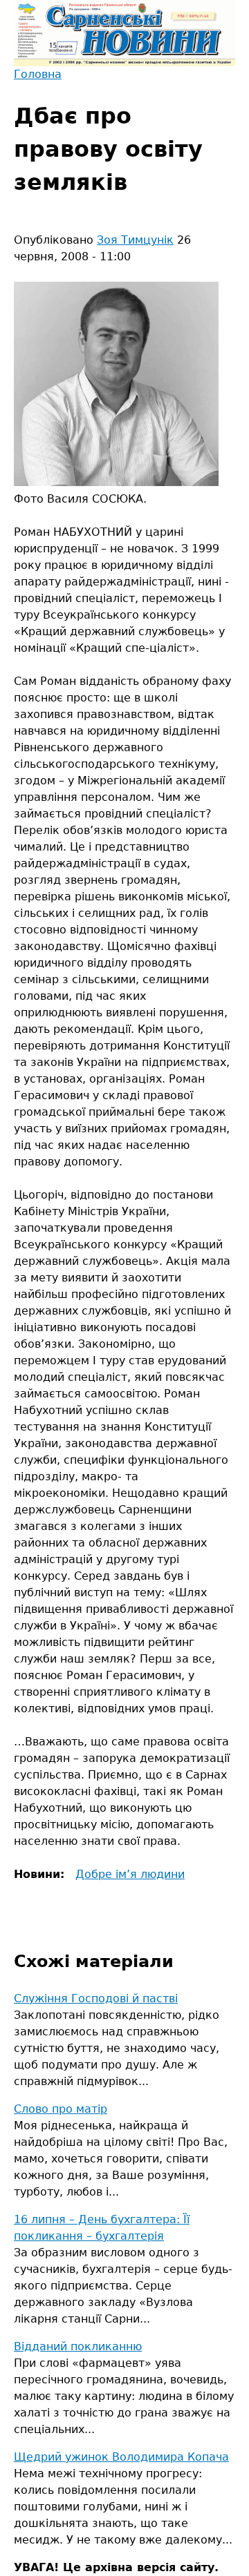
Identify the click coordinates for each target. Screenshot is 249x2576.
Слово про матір (61, 2109)
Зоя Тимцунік (135, 240)
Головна (38, 74)
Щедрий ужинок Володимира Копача (121, 2457)
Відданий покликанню (78, 2346)
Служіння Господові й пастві (96, 1998)
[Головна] (124, 33)
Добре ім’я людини (130, 1874)
